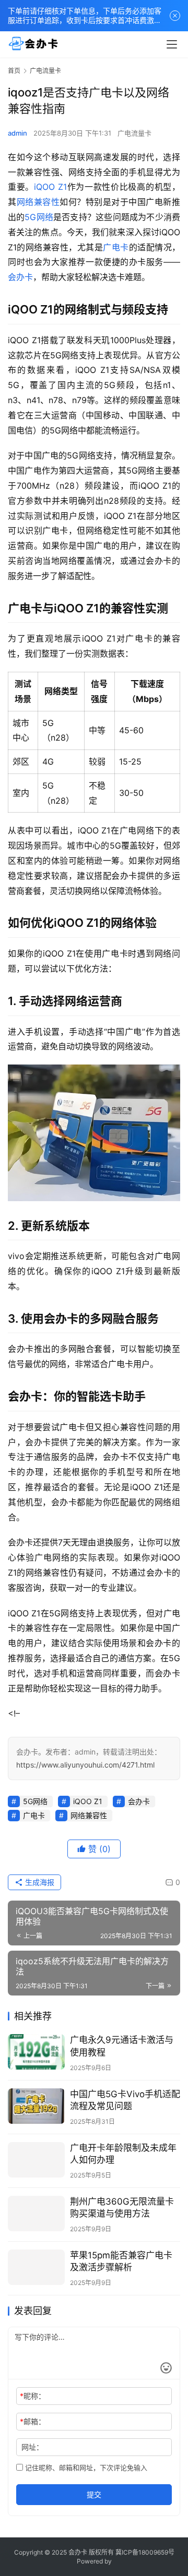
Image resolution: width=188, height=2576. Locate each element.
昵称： (33, 2396)
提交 (94, 2494)
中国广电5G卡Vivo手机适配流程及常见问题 (125, 2100)
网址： (32, 2447)
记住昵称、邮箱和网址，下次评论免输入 (85, 2468)
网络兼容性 (38, 202)
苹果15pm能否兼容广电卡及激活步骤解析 (121, 2261)
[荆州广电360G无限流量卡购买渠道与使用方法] (36, 2214)
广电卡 (116, 247)
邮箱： (33, 2421)
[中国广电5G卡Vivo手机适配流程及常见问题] (36, 2106)
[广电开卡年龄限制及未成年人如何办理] (36, 2160)
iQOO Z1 (50, 187)
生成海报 (39, 1882)
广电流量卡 (134, 133)
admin (17, 133)
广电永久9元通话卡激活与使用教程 (122, 2046)
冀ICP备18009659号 (145, 2552)
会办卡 (20, 277)
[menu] (172, 44)
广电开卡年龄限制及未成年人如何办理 (123, 2154)
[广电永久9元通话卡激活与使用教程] (36, 2052)
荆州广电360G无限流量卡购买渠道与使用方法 (122, 2208)
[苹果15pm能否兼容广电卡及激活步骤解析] (36, 2267)
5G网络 (39, 217)
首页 (14, 71)
